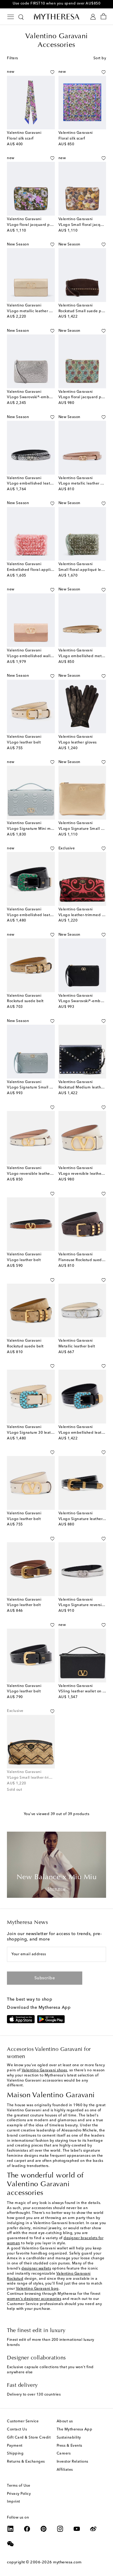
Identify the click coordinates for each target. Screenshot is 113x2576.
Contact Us (17, 2430)
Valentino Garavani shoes (44, 2070)
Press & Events (69, 2446)
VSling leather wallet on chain (85, 1691)
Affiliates (65, 2470)
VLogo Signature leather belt (85, 1519)
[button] (52, 72)
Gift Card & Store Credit (29, 2438)
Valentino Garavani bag (37, 2289)
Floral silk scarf (20, 139)
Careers (64, 2454)
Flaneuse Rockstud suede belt (85, 1260)
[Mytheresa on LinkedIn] (11, 2529)
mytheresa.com (67, 2562)
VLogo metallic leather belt (83, 484)
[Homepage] (57, 17)
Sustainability (69, 2438)
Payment (15, 2446)
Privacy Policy (19, 2494)
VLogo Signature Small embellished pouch (46, 1088)
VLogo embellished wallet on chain (39, 656)
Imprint (14, 2502)
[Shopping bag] (104, 17)
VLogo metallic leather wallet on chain (42, 311)
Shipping (15, 2454)
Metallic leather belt (77, 1346)
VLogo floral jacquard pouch (33, 225)
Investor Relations (72, 2462)
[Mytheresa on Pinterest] (44, 2529)
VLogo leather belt (24, 743)
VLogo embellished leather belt (36, 484)
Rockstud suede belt (25, 1001)
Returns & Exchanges (26, 2462)
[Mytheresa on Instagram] (60, 2529)
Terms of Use (19, 2486)
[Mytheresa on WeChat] (11, 2544)
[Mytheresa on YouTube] (77, 2529)
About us (65, 2421)
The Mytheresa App (75, 2430)
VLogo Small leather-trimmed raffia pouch (45, 1778)
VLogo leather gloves (78, 743)
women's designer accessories (34, 2299)
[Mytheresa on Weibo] (93, 2529)
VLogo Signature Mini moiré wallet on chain (46, 829)
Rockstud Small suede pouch (84, 311)
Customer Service (23, 2421)
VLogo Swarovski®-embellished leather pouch (48, 397)
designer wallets (36, 2269)
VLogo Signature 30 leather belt (36, 1433)
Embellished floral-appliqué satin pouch (43, 570)
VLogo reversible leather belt (33, 1174)
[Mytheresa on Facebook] (27, 2529)
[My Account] (93, 17)
